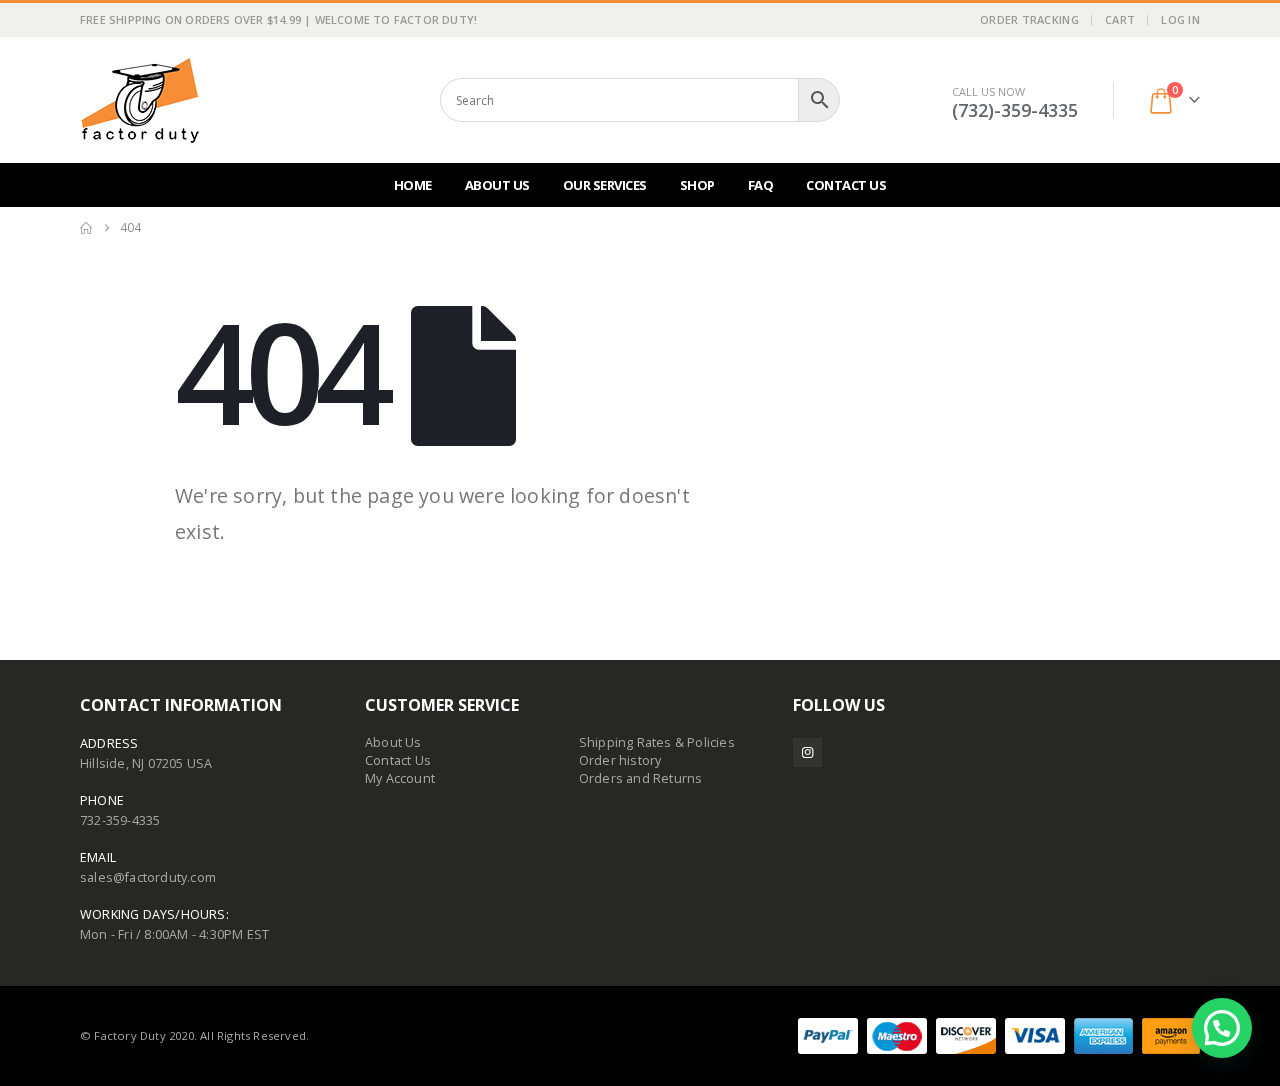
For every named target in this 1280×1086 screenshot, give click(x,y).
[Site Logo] (140, 100)
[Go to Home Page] (86, 228)
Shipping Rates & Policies (657, 742)
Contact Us (846, 185)
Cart (1120, 19)
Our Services (605, 185)
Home (413, 185)
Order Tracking (1029, 19)
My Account (400, 778)
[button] (1222, 1028)
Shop (697, 185)
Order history (620, 760)
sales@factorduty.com (148, 877)
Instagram (807, 752)
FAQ (761, 185)
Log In (1180, 19)
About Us (497, 185)
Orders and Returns (641, 778)
